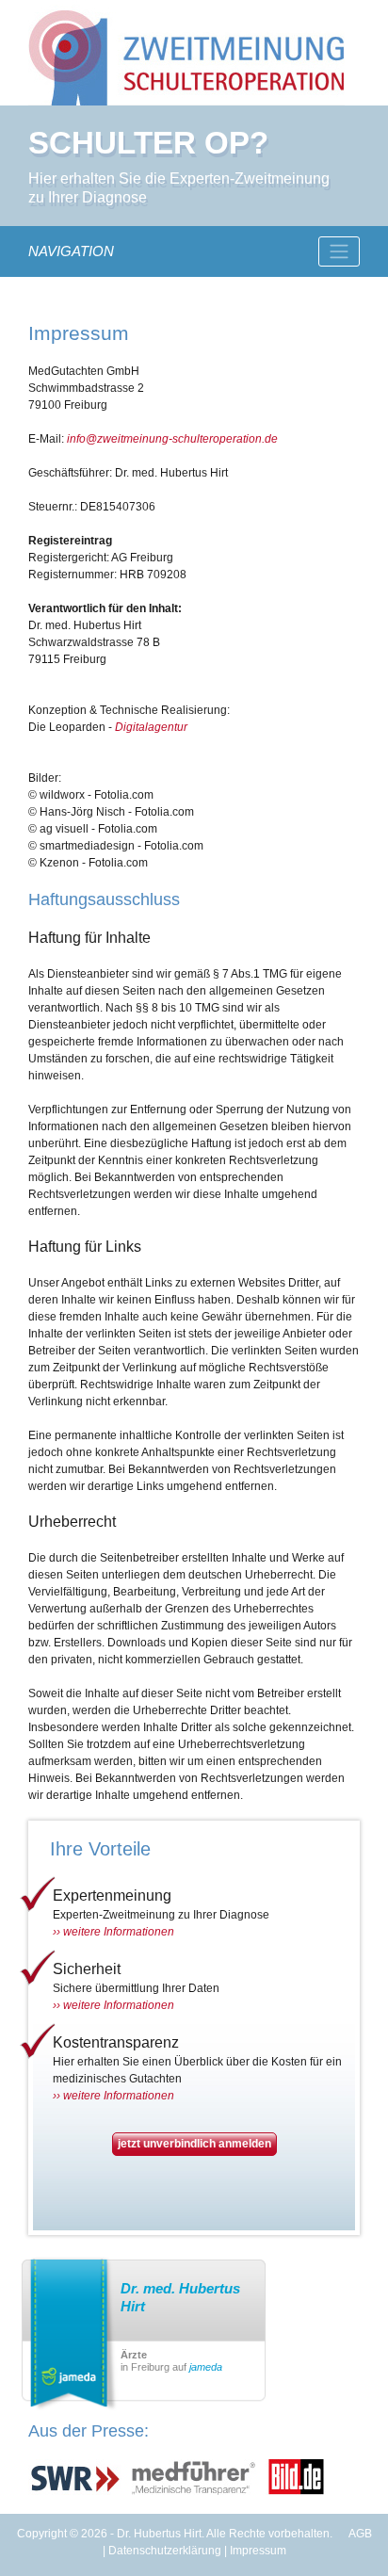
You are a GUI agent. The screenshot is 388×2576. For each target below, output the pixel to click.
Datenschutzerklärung (165, 2551)
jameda (206, 2367)
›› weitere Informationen (113, 1932)
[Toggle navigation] (339, 251)
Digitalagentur (151, 727)
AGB (360, 2534)
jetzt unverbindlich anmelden (194, 2144)
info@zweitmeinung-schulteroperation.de (172, 439)
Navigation (71, 251)
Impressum (258, 2551)
